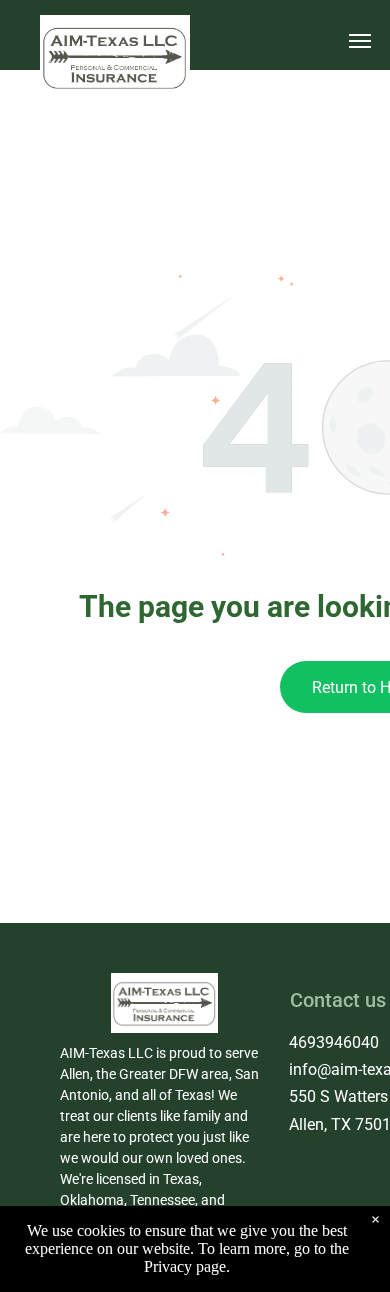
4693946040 (334, 1042)
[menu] (360, 41)
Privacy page (185, 1266)
